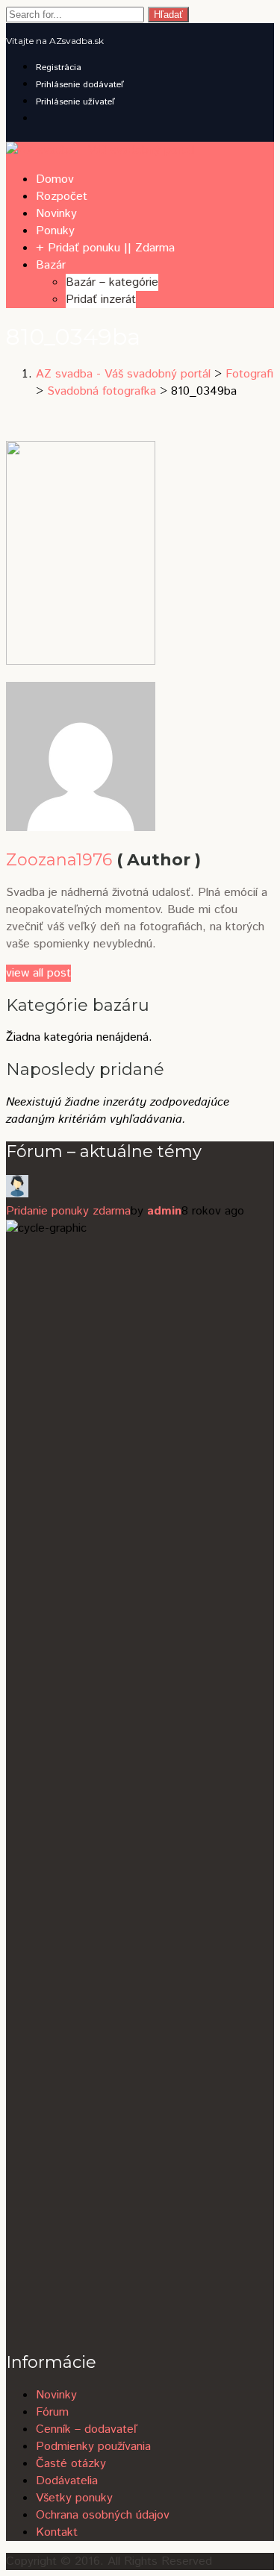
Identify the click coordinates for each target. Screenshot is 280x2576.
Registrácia (59, 68)
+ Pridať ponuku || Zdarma (105, 248)
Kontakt (57, 2532)
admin (164, 1211)
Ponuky (55, 231)
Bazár (51, 265)
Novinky (56, 214)
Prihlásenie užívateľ (75, 102)
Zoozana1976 (59, 860)
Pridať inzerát (101, 300)
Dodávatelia (67, 2481)
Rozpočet (62, 197)
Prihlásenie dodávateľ (80, 85)
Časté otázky (71, 2464)
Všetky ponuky (74, 2498)
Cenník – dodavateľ (87, 2429)
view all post (38, 973)
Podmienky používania (93, 2447)
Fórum (52, 2412)
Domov (55, 179)
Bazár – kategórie (112, 282)
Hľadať (168, 15)
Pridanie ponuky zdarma (68, 1211)
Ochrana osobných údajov (103, 2515)
